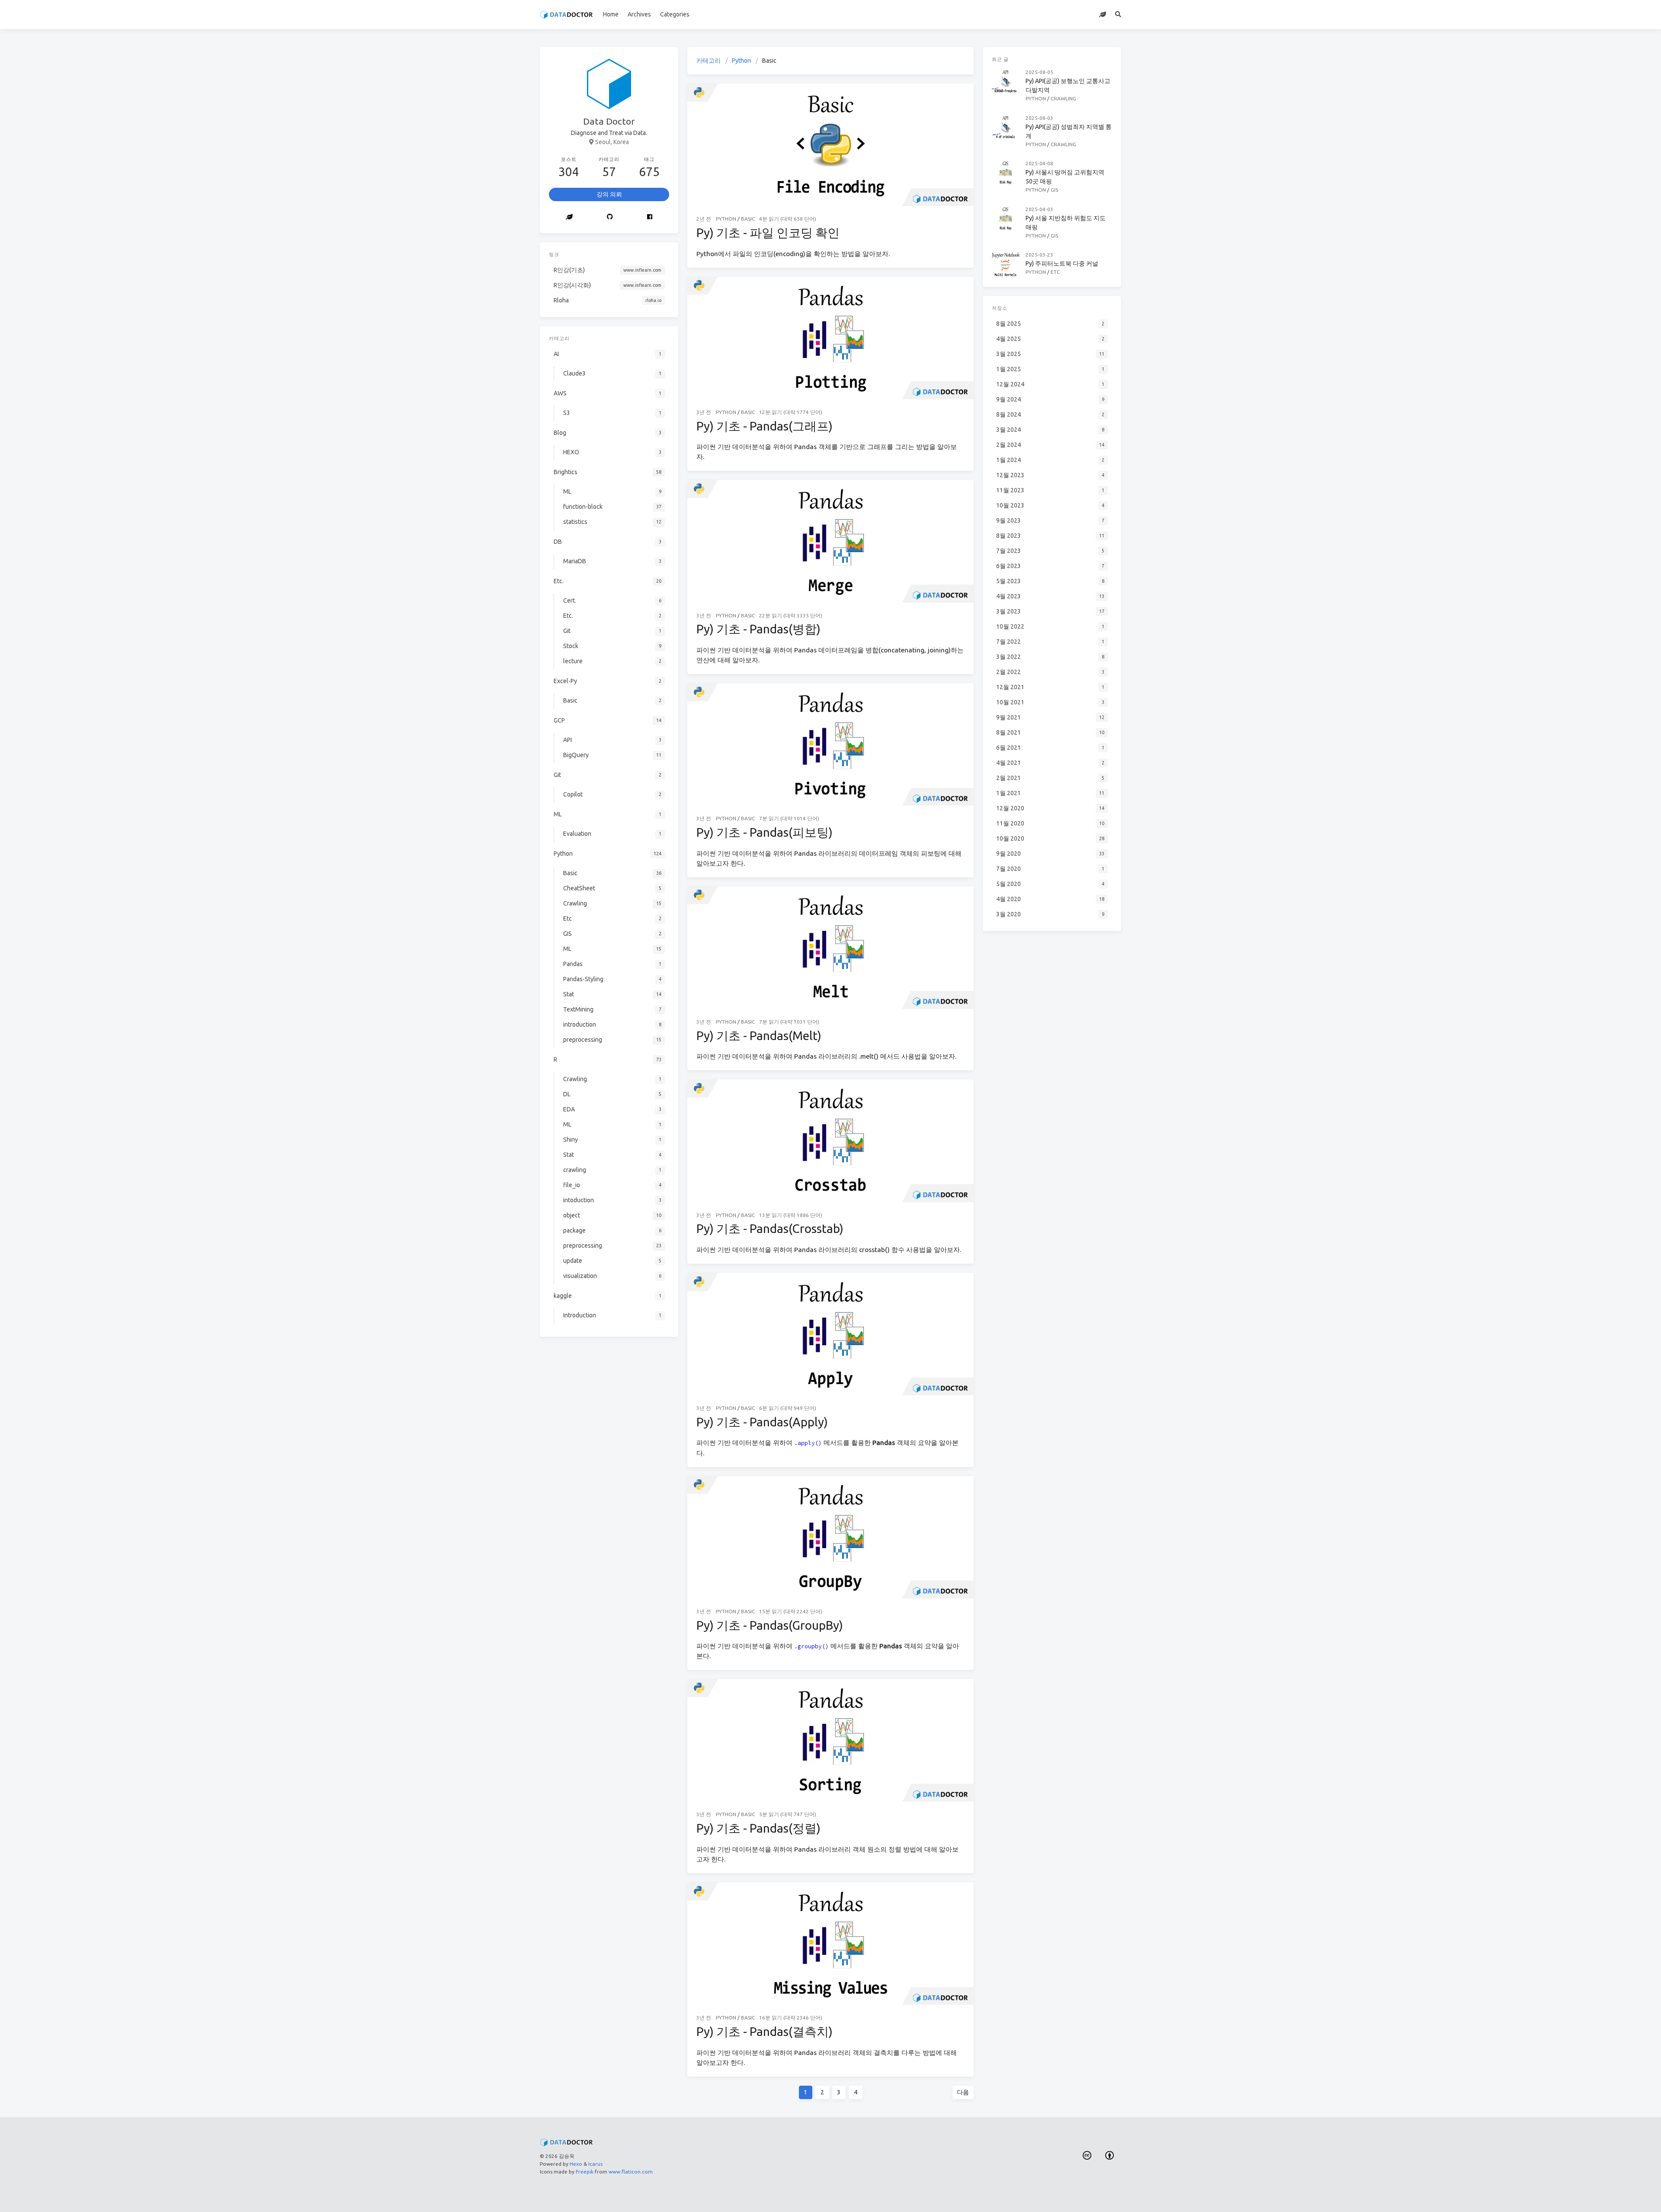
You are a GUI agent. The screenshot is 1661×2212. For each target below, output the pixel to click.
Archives (639, 14)
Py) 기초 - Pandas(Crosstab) (770, 1228)
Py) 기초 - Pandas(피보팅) (765, 832)
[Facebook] (650, 217)
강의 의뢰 (609, 194)
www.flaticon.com (631, 2172)
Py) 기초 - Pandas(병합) (758, 629)
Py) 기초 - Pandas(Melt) (759, 1035)
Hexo (576, 2164)
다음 (963, 2092)
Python (741, 61)
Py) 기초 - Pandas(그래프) (765, 426)
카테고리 (709, 61)
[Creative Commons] (1087, 2156)
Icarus (595, 2164)
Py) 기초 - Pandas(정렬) (758, 1828)
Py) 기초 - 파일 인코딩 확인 (768, 233)
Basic (748, 219)
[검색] (1118, 14)
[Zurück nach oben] (997, 2195)
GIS (1054, 190)
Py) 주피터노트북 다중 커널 (1062, 263)
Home (611, 14)
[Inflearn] (1103, 14)
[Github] (610, 217)
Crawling (1063, 98)
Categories (675, 14)
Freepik (585, 2172)
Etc (1055, 272)
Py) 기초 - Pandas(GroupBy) (770, 1625)
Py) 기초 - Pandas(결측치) (765, 2031)
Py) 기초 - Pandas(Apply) (762, 1422)
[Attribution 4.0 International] (1110, 2156)
